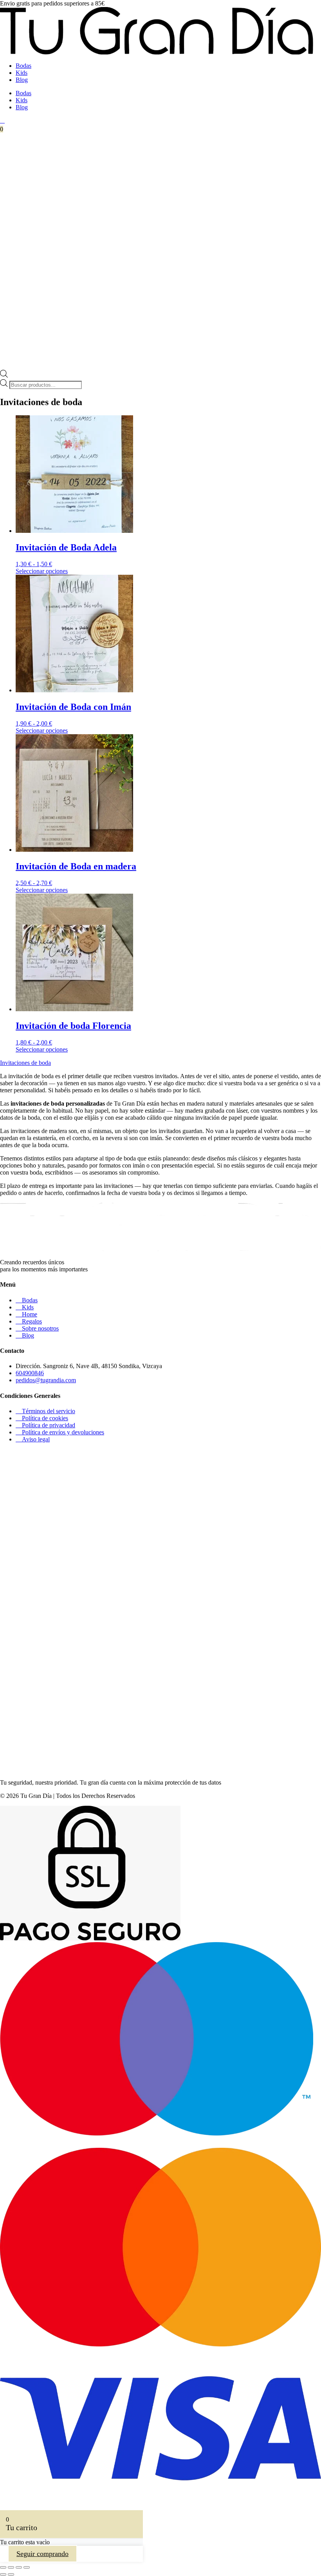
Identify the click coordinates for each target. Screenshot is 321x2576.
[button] (25, 1063)
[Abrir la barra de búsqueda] (4, 376)
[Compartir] (19, 2567)
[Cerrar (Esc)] (27, 2567)
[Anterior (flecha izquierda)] (3, 2574)
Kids (22, 73)
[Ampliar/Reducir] (3, 2567)
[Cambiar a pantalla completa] (11, 2567)
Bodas (23, 66)
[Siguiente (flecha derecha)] (11, 2574)
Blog (22, 80)
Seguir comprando (42, 2554)
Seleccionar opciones (42, 571)
